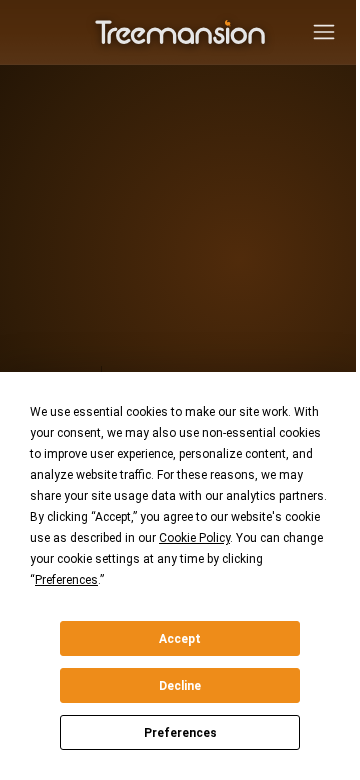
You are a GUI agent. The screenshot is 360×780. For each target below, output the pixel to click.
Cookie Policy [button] (194, 538)
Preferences (180, 733)
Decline (180, 686)
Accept (180, 639)
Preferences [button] (66, 580)
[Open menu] (324, 32)
